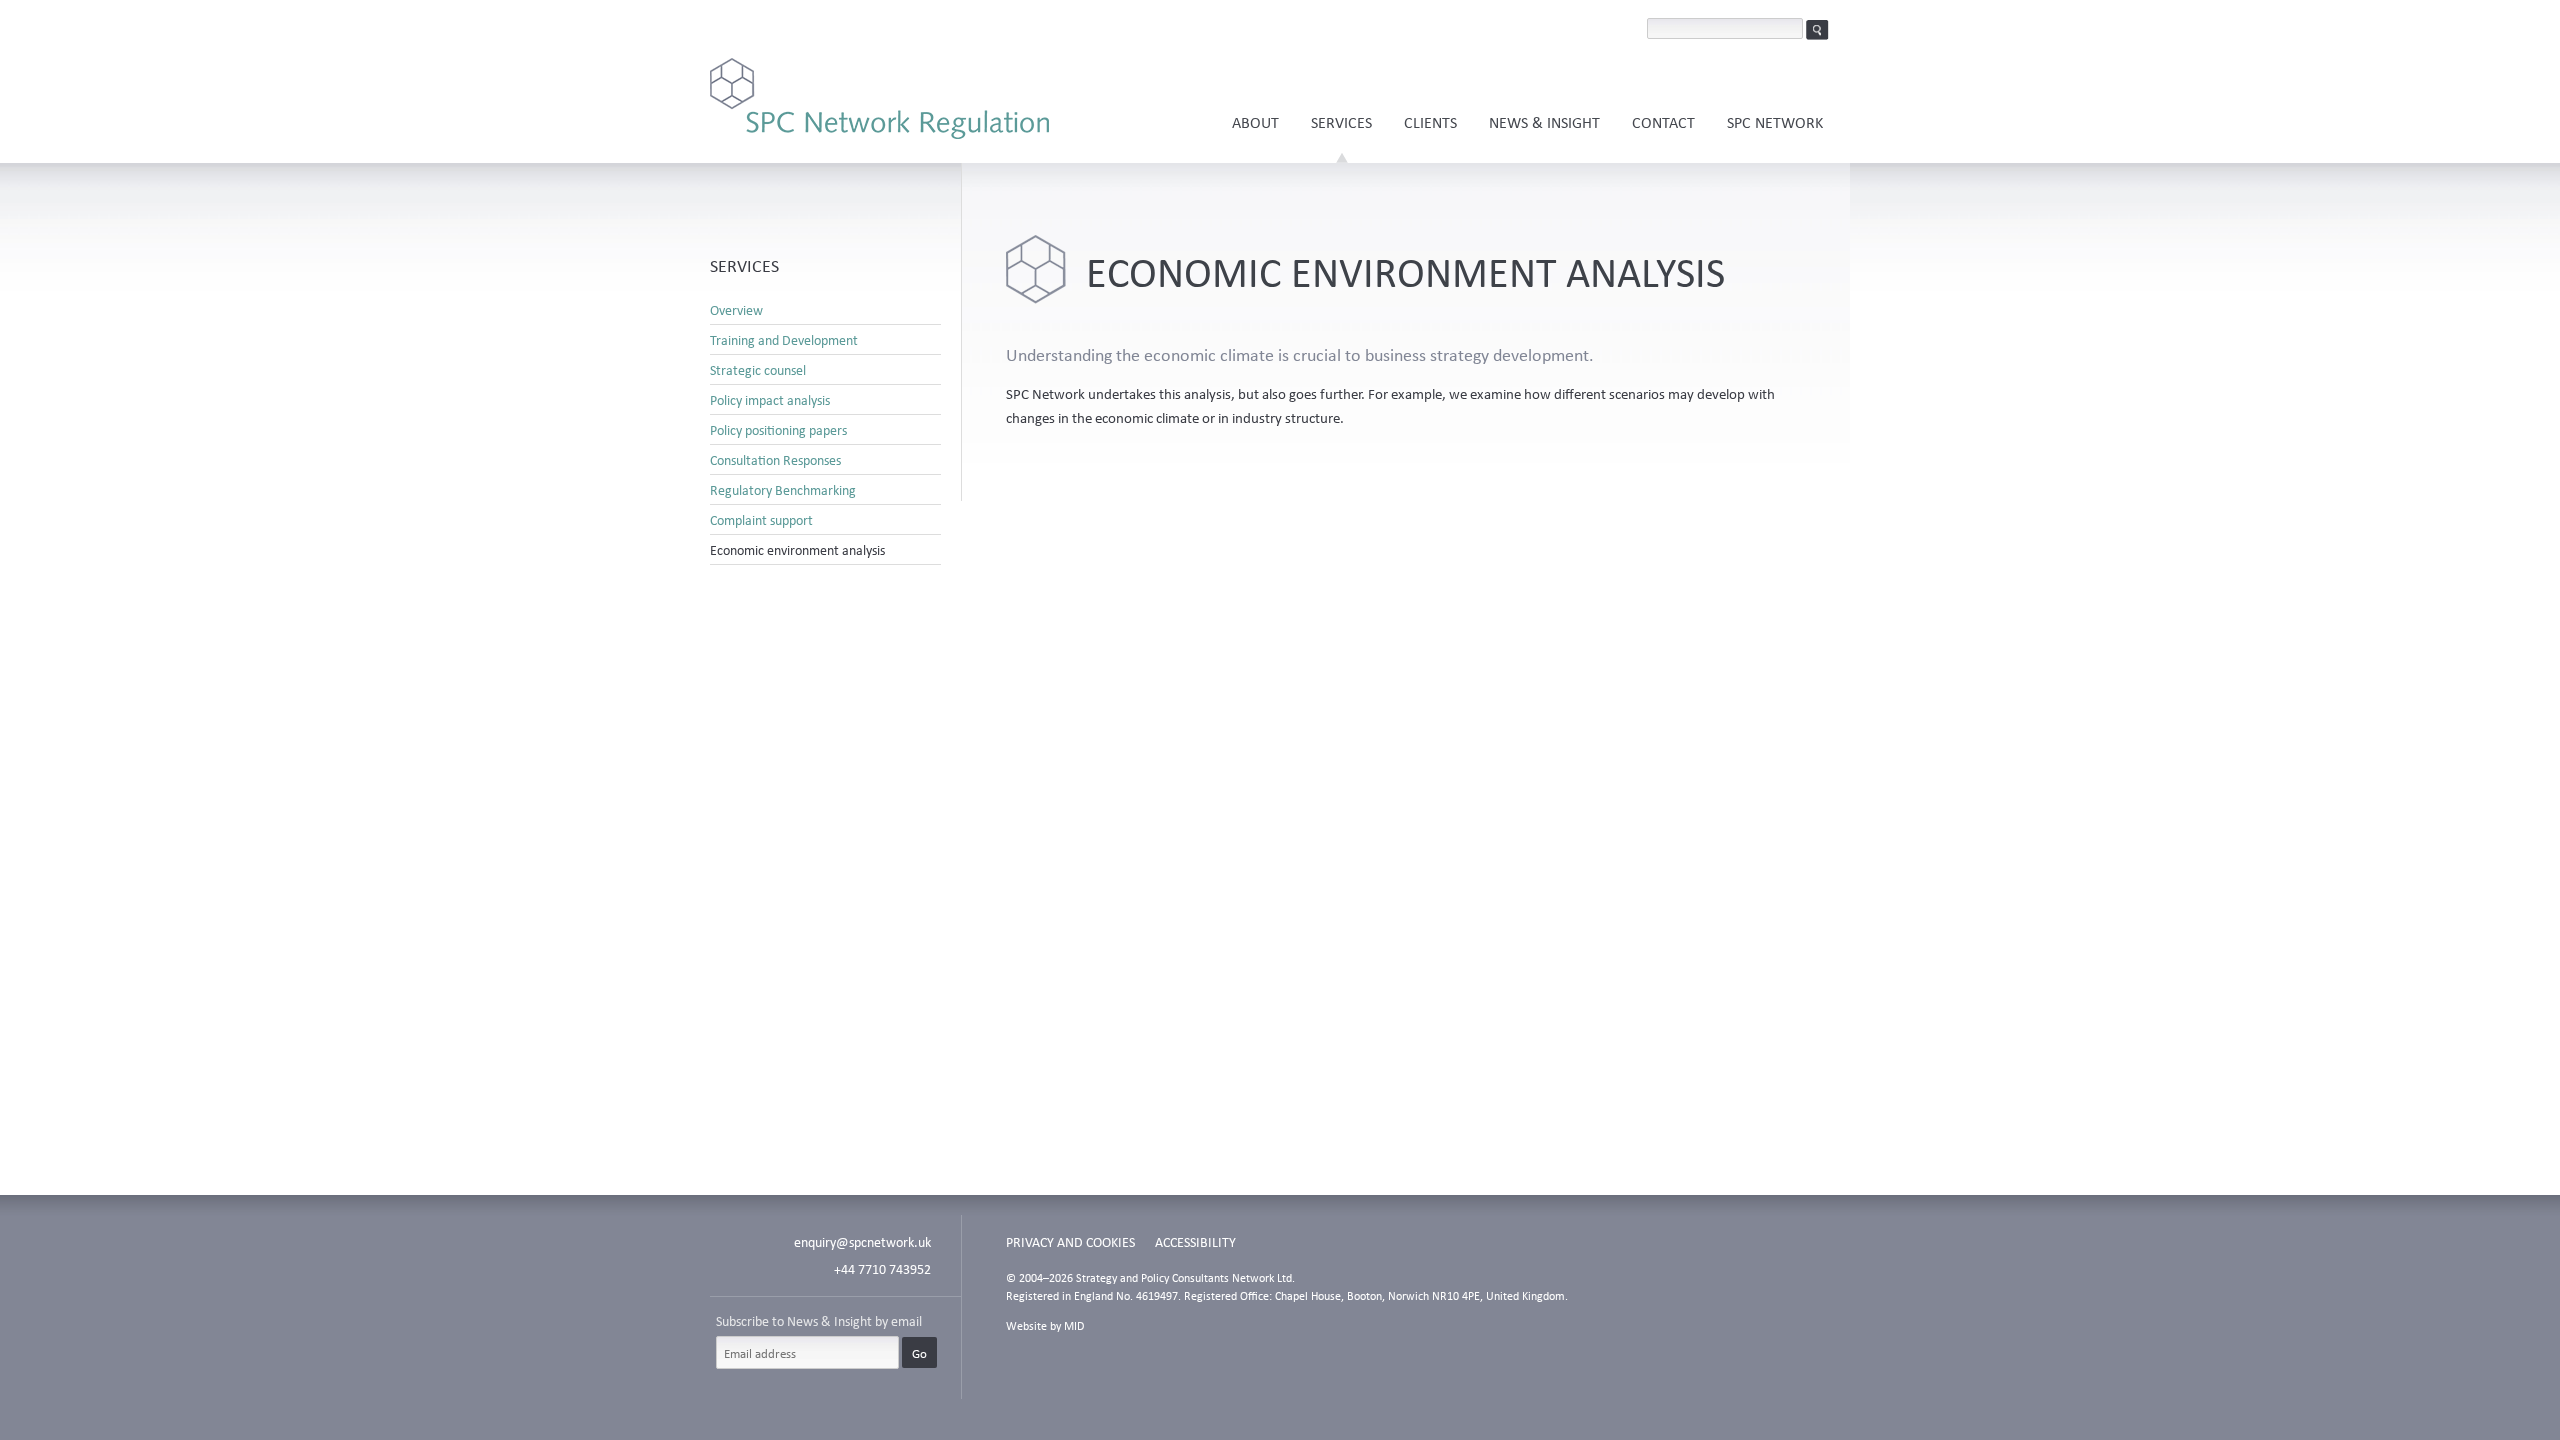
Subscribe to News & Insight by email (819, 1320)
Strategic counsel (758, 370)
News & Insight (1544, 122)
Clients (1430, 122)
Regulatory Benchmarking (783, 490)
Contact (1663, 122)
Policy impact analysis (770, 400)
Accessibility (1195, 1241)
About (1255, 122)
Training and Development (784, 340)
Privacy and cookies (1070, 1241)
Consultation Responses (775, 460)
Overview (736, 310)
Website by (1045, 1325)
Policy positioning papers (778, 430)
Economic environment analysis (797, 550)
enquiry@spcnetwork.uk (862, 1241)
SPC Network (1775, 122)
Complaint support (761, 520)
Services (1341, 122)
